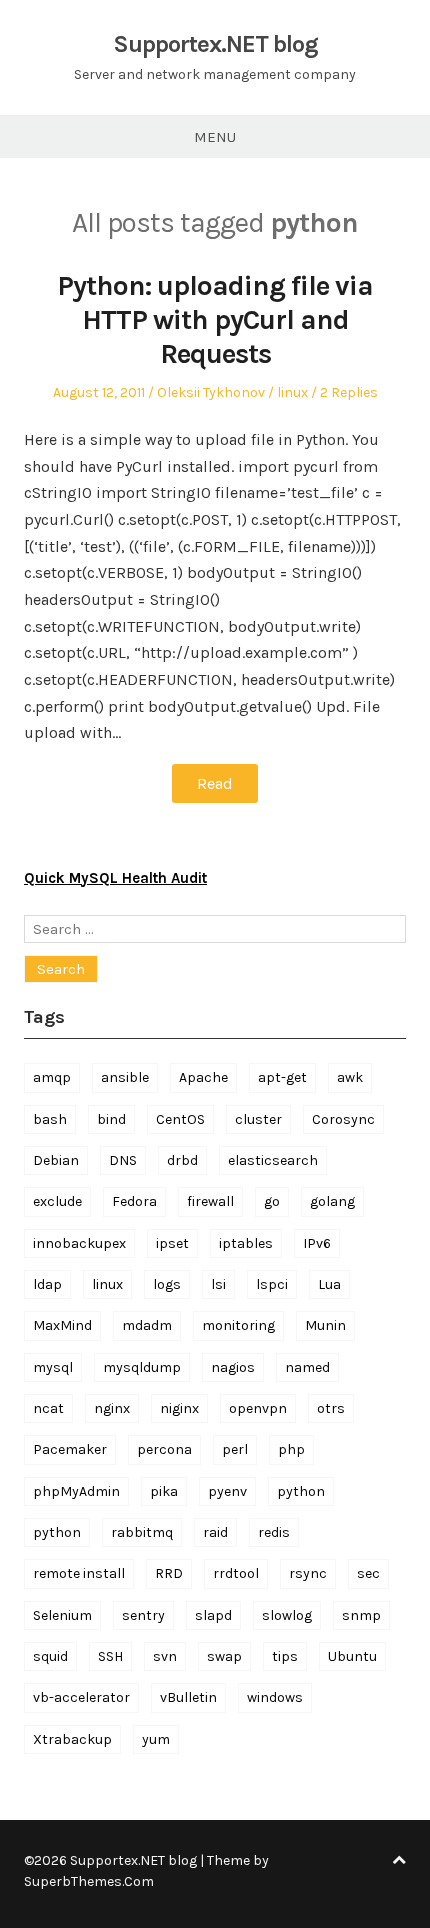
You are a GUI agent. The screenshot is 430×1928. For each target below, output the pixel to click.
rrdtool (236, 1573)
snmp (361, 1615)
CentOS (180, 1119)
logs (167, 1284)
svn (165, 1656)
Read (215, 783)
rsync (308, 1573)
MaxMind (62, 1325)
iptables (246, 1243)
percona (164, 1449)
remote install (79, 1573)
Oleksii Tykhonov (211, 392)
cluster (258, 1119)
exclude (57, 1201)
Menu (215, 137)
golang (332, 1201)
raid (215, 1532)
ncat (48, 1408)
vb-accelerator (81, 1697)
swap (224, 1656)
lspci (272, 1284)
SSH (110, 1656)
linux (292, 392)
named (307, 1367)
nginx (112, 1408)
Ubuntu (352, 1656)
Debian (56, 1160)
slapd (213, 1615)
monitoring (238, 1325)
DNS (123, 1160)
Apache (203, 1077)
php (291, 1449)
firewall (210, 1201)
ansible (125, 1077)
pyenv (227, 1491)
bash (50, 1119)
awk (350, 1077)
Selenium (62, 1615)
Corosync (343, 1119)
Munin (325, 1325)
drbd (182, 1160)
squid (50, 1656)
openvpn (258, 1408)
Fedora (134, 1201)
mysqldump (142, 1367)
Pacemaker (70, 1449)
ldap (47, 1284)
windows (275, 1697)
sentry (143, 1615)
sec (368, 1573)
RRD (169, 1573)
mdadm (147, 1325)
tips (285, 1656)
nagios (233, 1367)
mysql (53, 1367)
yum (156, 1739)
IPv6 (317, 1243)
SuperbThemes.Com (89, 1881)
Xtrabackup (72, 1739)
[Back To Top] (399, 1860)
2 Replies (349, 392)
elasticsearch (273, 1160)
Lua (329, 1284)
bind (111, 1119)
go (272, 1201)
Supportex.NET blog (215, 44)
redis (274, 1532)
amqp (52, 1077)
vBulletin (188, 1697)
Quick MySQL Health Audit (115, 878)
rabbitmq (142, 1532)
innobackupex (79, 1243)
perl (235, 1449)
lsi (218, 1284)
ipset (172, 1243)
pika (164, 1491)
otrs (331, 1408)
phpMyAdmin (76, 1491)
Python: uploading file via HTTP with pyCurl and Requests (215, 319)
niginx (179, 1408)
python (301, 1491)
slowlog (287, 1615)
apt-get (282, 1077)
